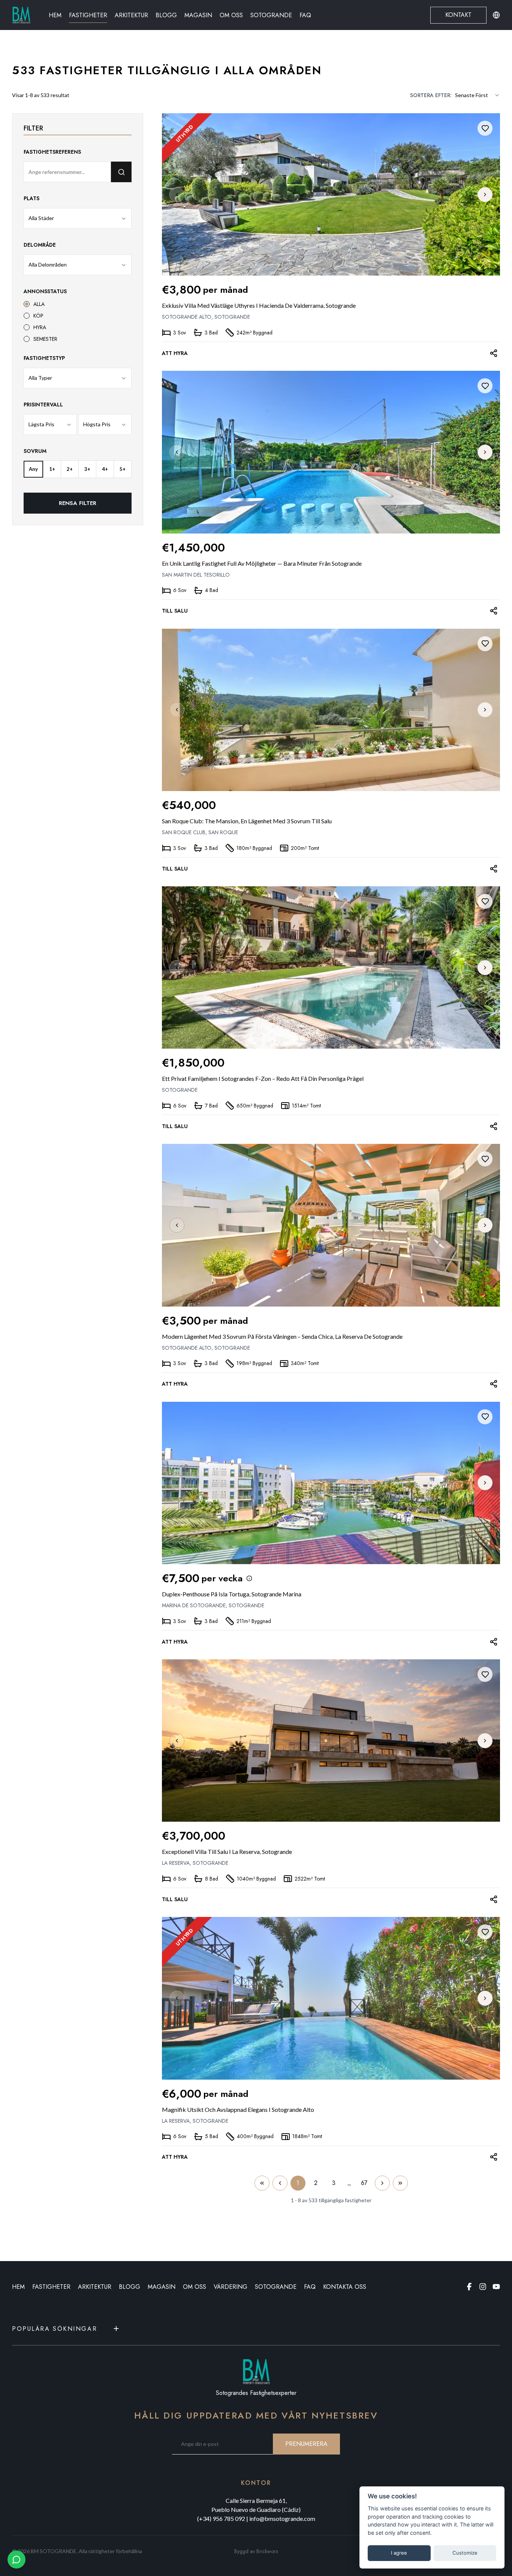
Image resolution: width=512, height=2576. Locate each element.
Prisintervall (43, 405)
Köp (38, 316)
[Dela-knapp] (493, 353)
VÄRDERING (231, 2287)
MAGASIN (162, 2287)
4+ (105, 469)
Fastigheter (88, 15)
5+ (123, 469)
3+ (87, 469)
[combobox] (478, 95)
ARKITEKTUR (95, 2287)
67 (364, 2183)
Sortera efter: (431, 95)
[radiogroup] (78, 321)
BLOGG (129, 2287)
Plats (31, 198)
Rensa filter (78, 503)
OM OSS (195, 2287)
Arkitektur (131, 15)
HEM (18, 2287)
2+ (70, 469)
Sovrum (35, 451)
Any (33, 469)
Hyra (40, 327)
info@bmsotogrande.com (282, 2518)
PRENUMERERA (306, 2444)
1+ (52, 469)
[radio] (27, 304)
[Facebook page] (469, 2287)
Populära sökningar (55, 2329)
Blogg (166, 15)
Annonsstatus (45, 291)
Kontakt (458, 15)
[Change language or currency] (496, 15)
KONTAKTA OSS (345, 2287)
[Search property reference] (121, 172)
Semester (45, 339)
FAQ (305, 15)
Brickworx (267, 2551)
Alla (39, 304)
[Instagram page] (483, 2287)
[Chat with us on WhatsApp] (16, 2560)
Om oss (231, 15)
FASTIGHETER (51, 2287)
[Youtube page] (496, 2287)
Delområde (40, 245)
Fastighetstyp (44, 358)
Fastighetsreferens (52, 152)
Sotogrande (271, 15)
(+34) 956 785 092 (221, 2518)
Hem (55, 15)
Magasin (198, 15)
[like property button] (485, 128)
